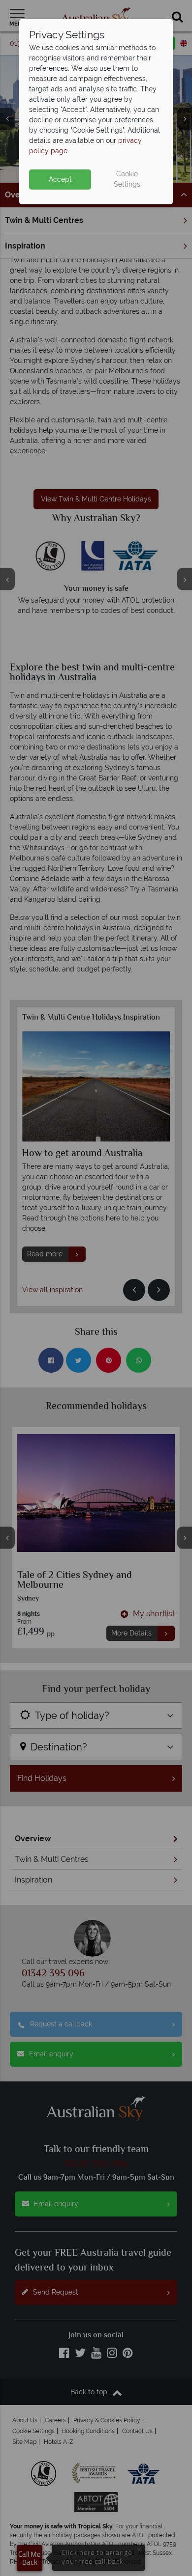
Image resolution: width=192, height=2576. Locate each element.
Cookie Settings (127, 179)
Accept (60, 179)
